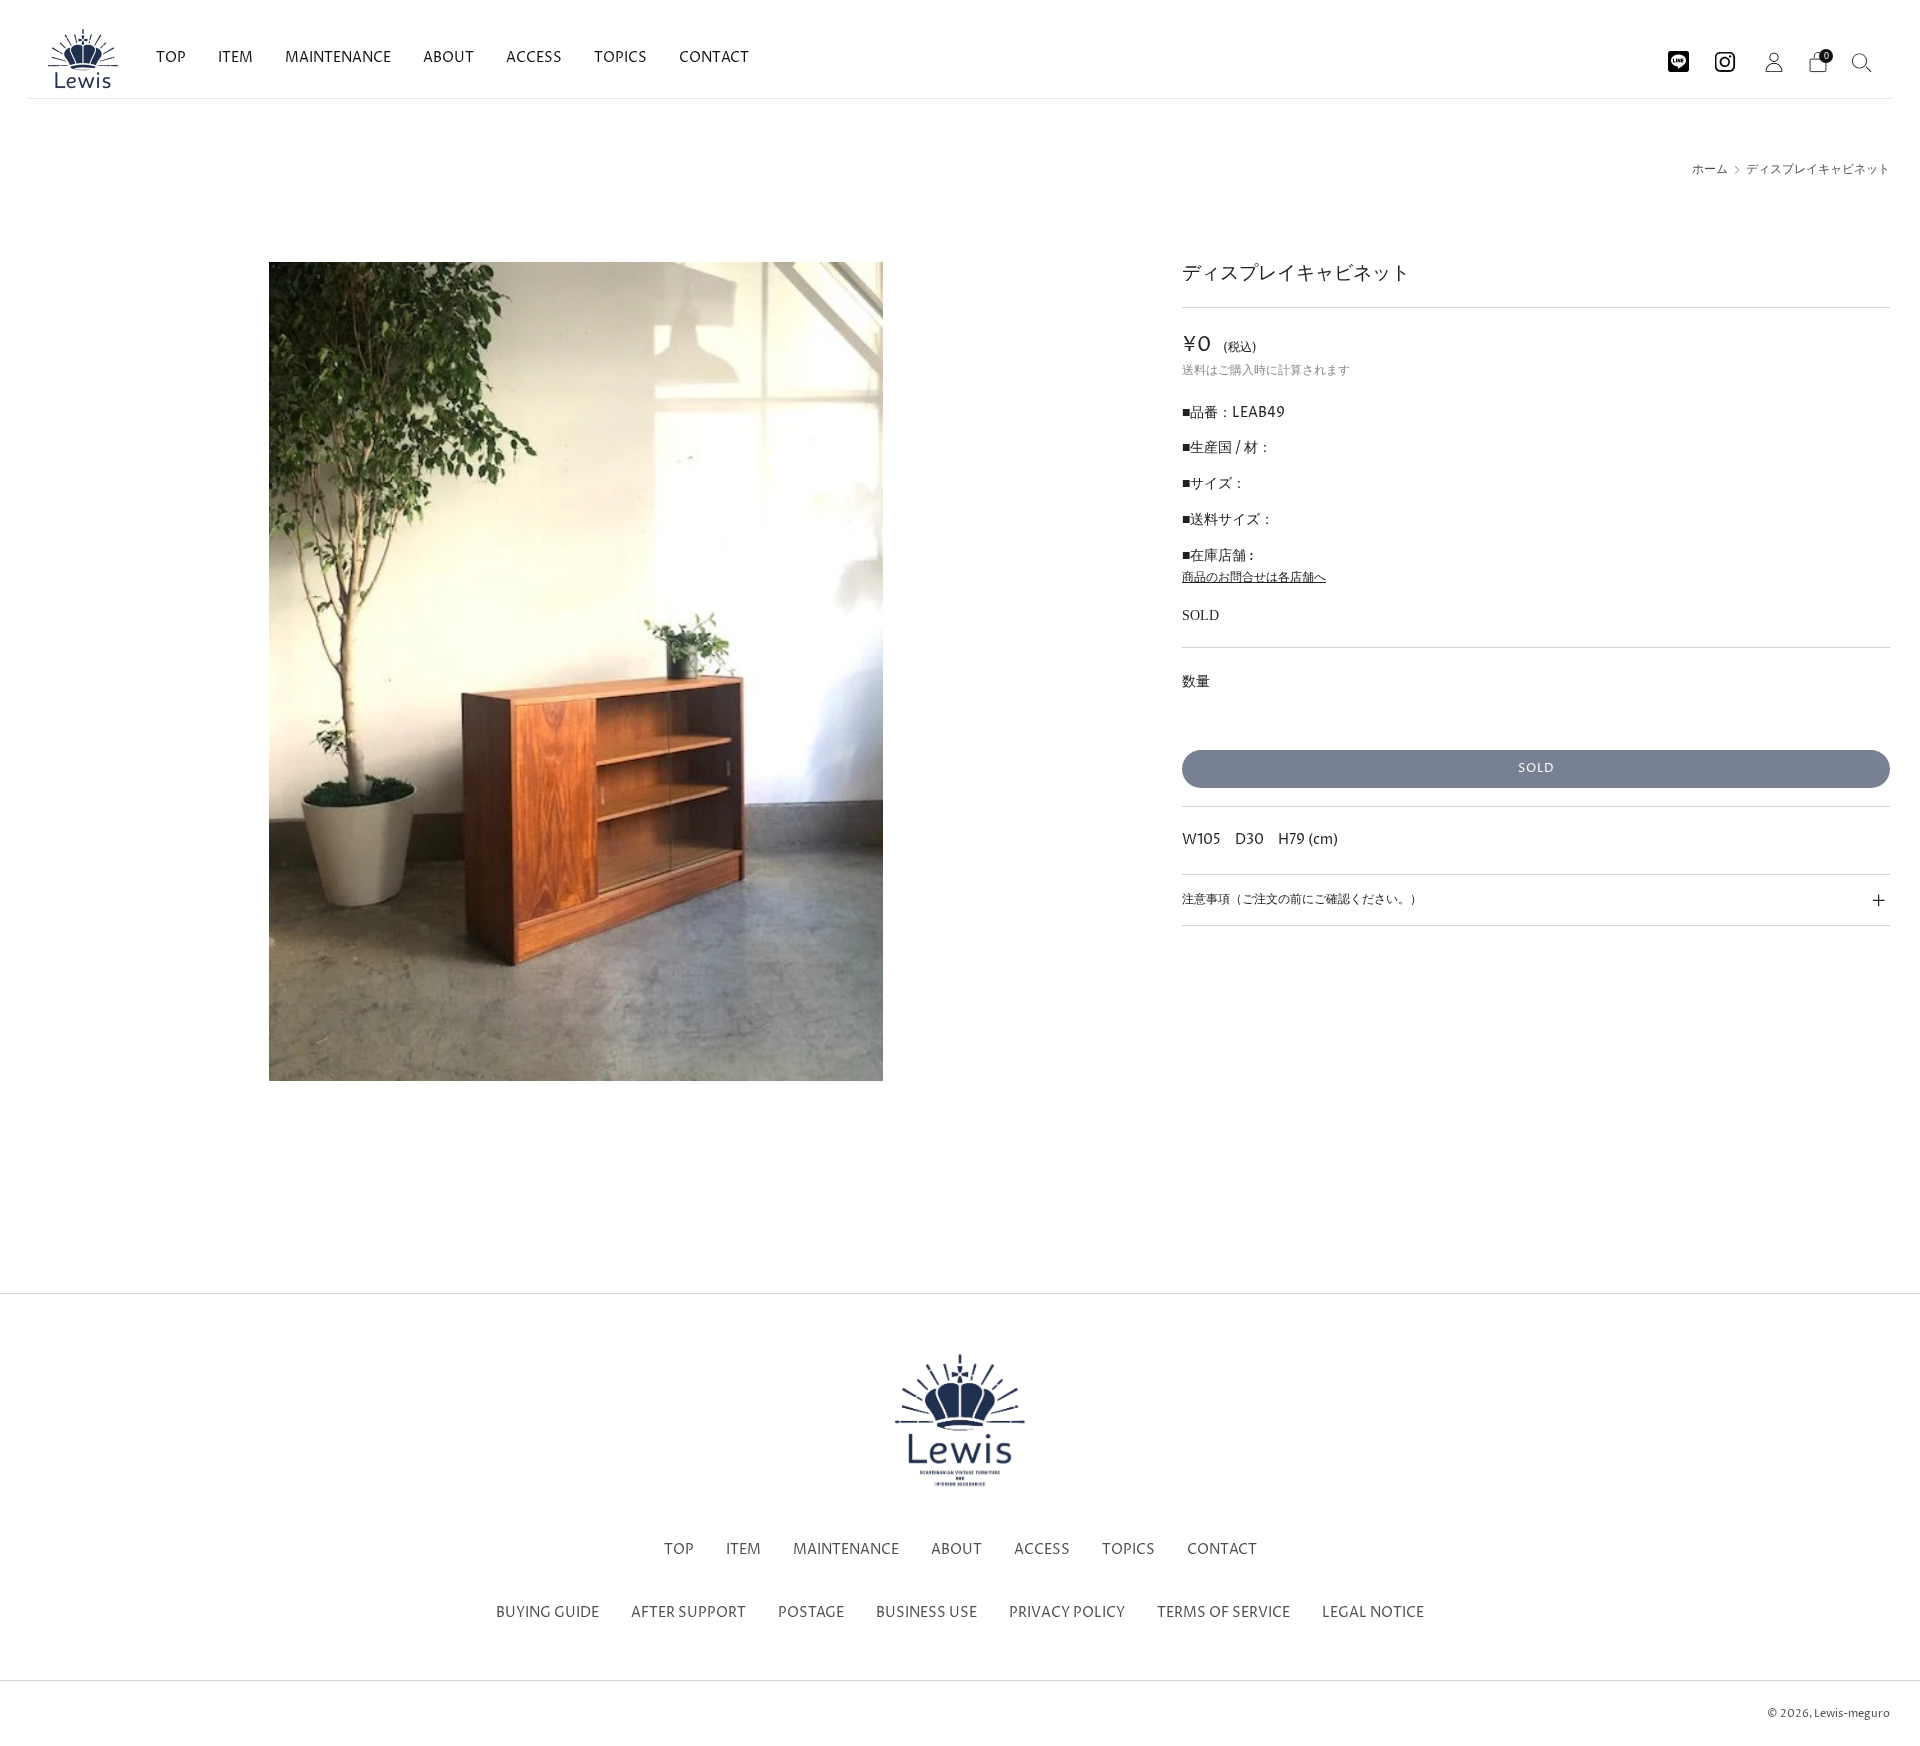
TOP (171, 57)
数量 (1196, 681)
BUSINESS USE (926, 1613)
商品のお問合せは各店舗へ (1254, 577)
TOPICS (620, 57)
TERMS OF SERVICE (1223, 1613)
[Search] (1862, 62)
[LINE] (1678, 54)
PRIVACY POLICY (1067, 1613)
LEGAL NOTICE (1373, 1613)
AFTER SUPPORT (688, 1613)
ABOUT (448, 57)
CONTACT (714, 57)
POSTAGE (811, 1613)
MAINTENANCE (338, 57)
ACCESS (534, 57)
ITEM (235, 57)
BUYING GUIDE (547, 1613)
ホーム (1710, 170)
